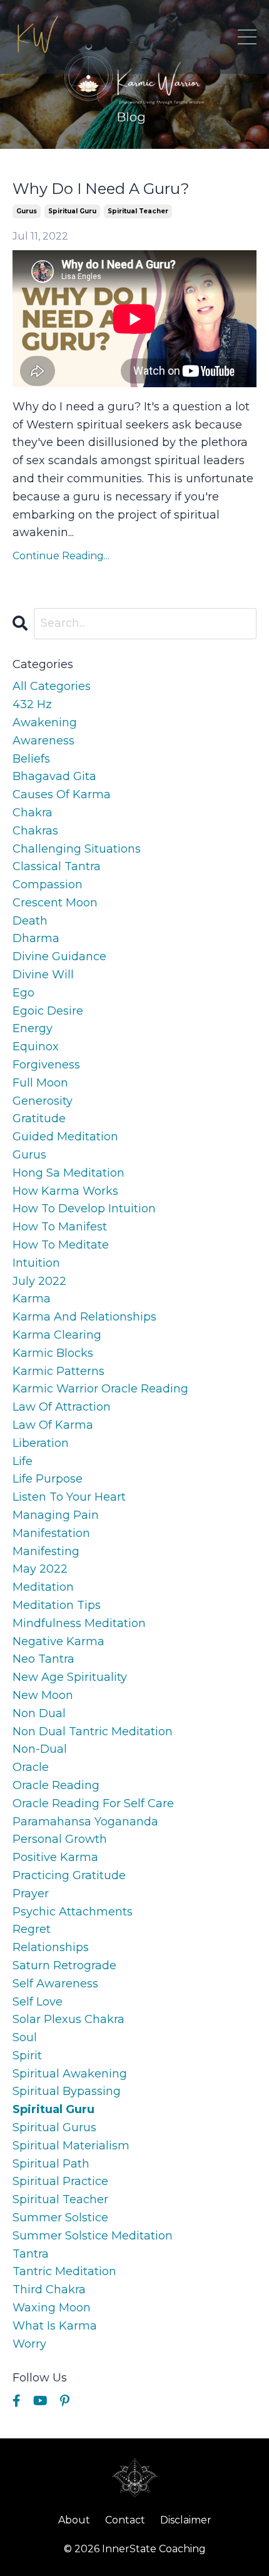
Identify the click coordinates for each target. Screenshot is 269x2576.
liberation (41, 1443)
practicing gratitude (69, 1875)
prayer (31, 1894)
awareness (43, 741)
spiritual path (51, 2164)
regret (32, 1929)
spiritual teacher (138, 211)
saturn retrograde (64, 1965)
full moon (40, 1083)
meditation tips (57, 1605)
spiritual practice (60, 2181)
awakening (45, 723)
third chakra (49, 2289)
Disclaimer (186, 2520)
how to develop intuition (84, 1209)
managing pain (56, 1515)
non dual (39, 1713)
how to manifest (60, 1227)
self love (38, 2002)
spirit (27, 2056)
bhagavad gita (54, 776)
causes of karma (62, 794)
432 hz (32, 704)
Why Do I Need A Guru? (101, 189)
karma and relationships (84, 1317)
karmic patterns (58, 1371)
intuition (36, 1263)
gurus (27, 211)
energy (33, 1028)
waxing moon (52, 2308)
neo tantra (43, 1659)
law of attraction (62, 1407)
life (23, 1461)
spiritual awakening (70, 2074)
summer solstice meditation (93, 2236)
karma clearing (57, 1335)
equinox (36, 1047)
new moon (43, 1695)
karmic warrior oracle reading (100, 1389)
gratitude (39, 1118)
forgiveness (46, 1065)
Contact (125, 2520)
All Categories (52, 686)
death (30, 921)
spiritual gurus (54, 2127)
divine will (43, 975)
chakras (35, 831)
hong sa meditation (69, 1173)
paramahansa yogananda (85, 1822)
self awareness (55, 1984)
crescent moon (55, 903)
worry (29, 2344)
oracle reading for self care (93, 1803)
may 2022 (40, 1569)
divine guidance (59, 956)
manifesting (46, 1551)
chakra (33, 813)
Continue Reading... (61, 556)
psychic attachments (73, 1912)
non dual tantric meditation (93, 1732)
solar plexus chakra (69, 2019)
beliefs (31, 759)
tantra (31, 2254)
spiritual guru (72, 211)
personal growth (60, 1839)
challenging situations (77, 849)
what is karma (55, 2326)
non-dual (40, 1749)
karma (32, 1299)
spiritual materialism (71, 2146)
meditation (43, 1587)
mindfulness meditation (79, 1623)
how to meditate (61, 1245)
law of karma (53, 1425)
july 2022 (39, 1281)
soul (25, 2037)
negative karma (58, 1641)
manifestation (51, 1533)
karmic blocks (53, 1353)
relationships (51, 1947)
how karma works (65, 1191)
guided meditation (65, 1137)
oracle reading (56, 1785)
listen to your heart (69, 1497)
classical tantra (57, 866)
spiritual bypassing (67, 2091)
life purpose (48, 1479)
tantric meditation (64, 2271)
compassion (48, 885)
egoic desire (48, 1011)
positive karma (55, 1857)
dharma (36, 938)
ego (23, 993)
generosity (43, 1101)
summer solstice (60, 2218)
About (74, 2520)
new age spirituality (70, 1677)
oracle (31, 1767)
